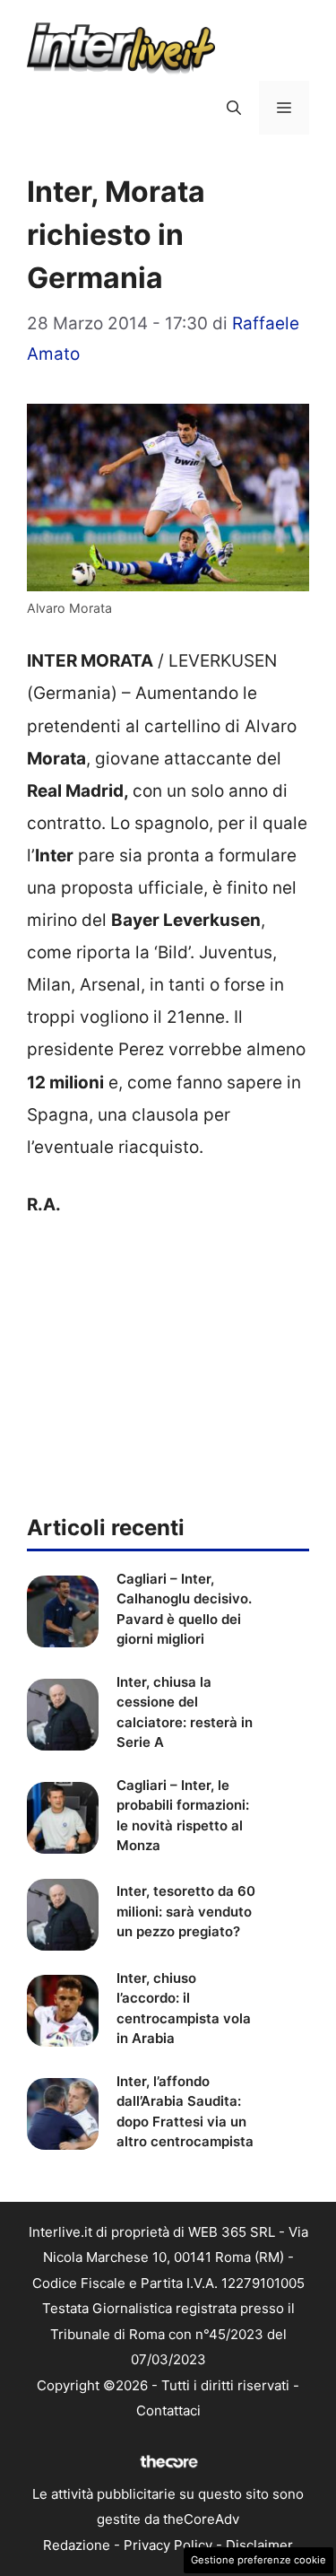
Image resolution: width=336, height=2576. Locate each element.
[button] (234, 108)
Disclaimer (259, 2545)
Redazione (77, 2545)
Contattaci (168, 2410)
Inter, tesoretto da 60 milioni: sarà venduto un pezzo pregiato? (186, 1911)
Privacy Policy (168, 2545)
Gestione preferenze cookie (258, 2560)
